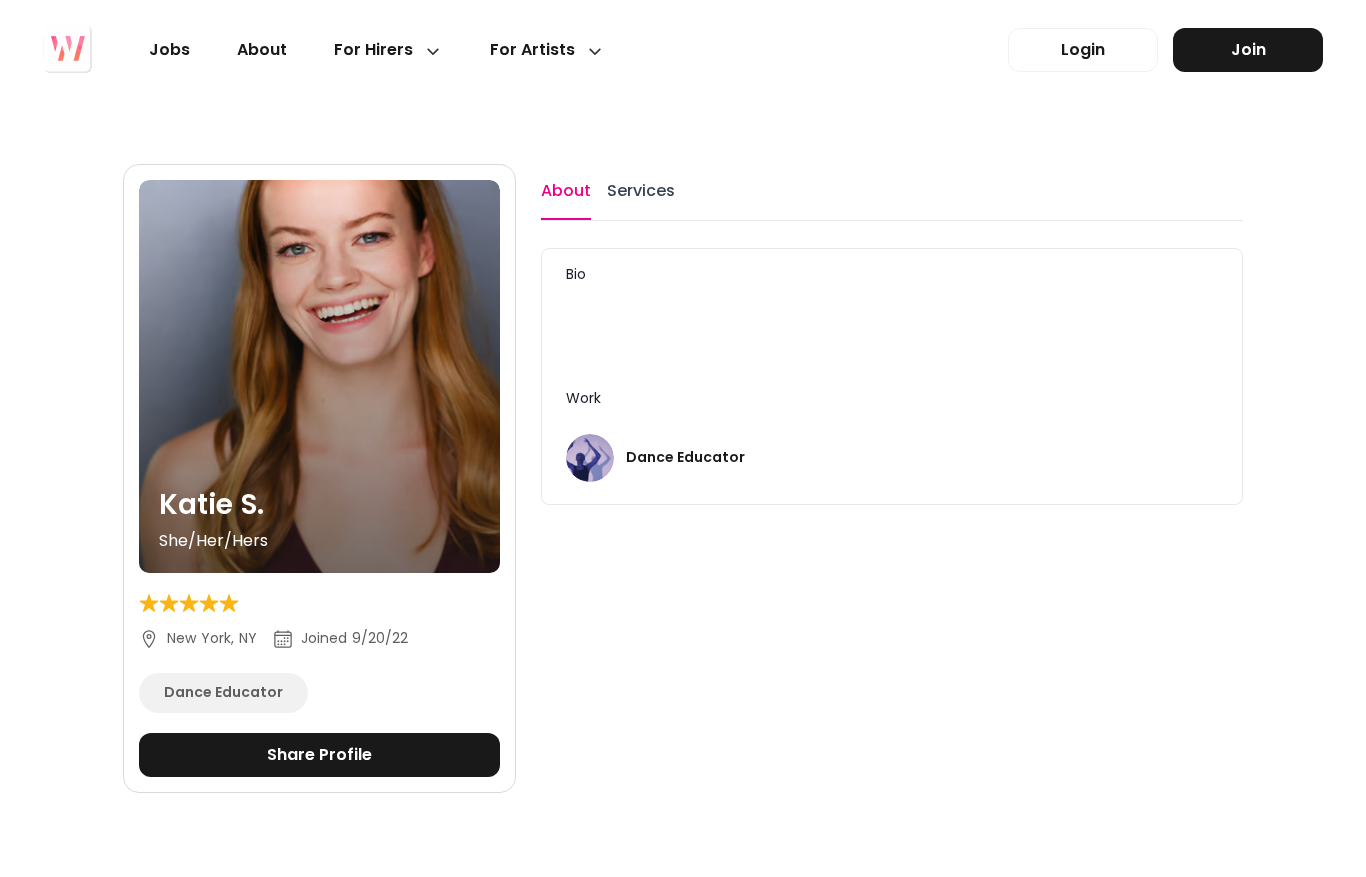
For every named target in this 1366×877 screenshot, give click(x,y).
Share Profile (319, 754)
